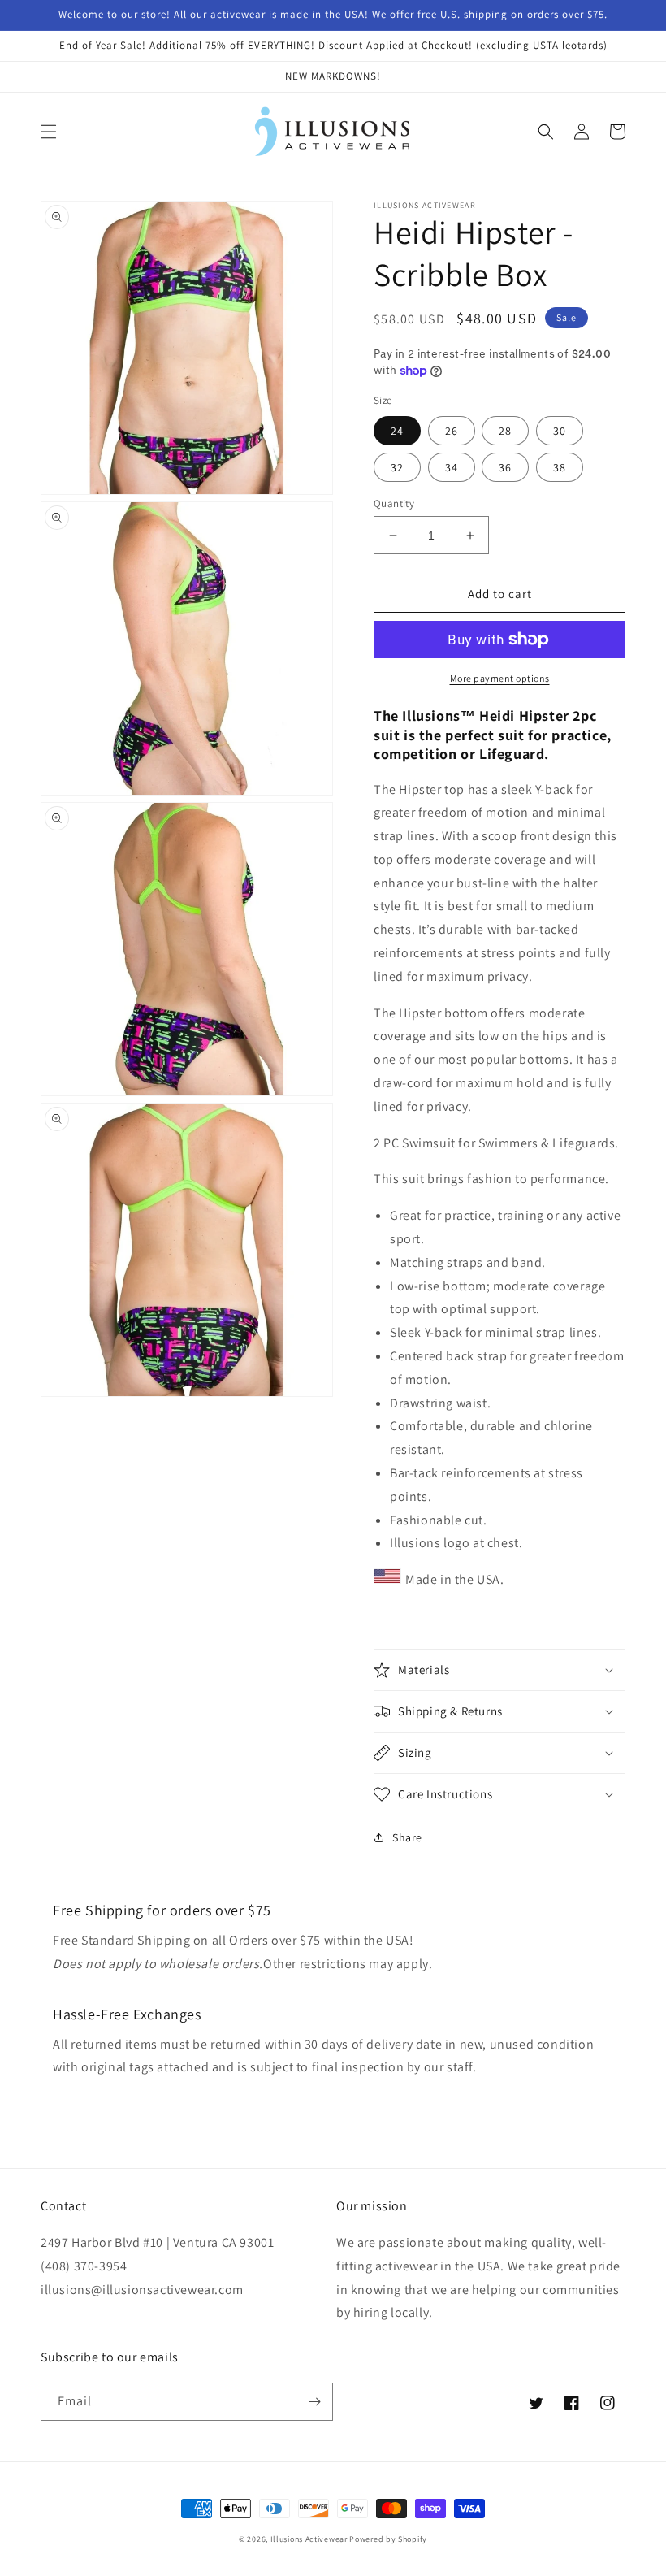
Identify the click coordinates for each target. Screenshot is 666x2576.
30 (560, 431)
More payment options (500, 678)
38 (560, 467)
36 (505, 467)
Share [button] (407, 1837)
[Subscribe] (314, 2402)
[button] (49, 132)
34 (452, 467)
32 (397, 467)
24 (397, 431)
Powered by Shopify (388, 2539)
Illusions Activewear (309, 2539)
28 (505, 431)
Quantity (394, 503)
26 (452, 431)
